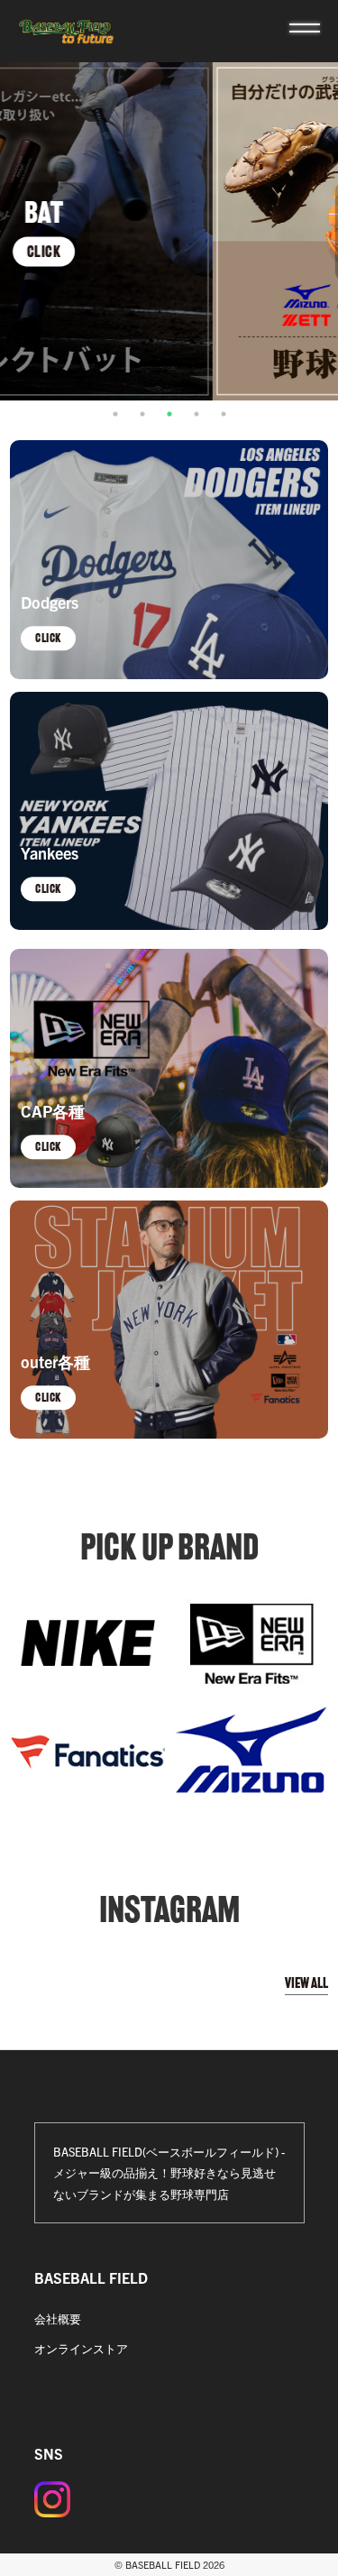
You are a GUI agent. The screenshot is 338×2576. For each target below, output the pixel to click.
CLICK (169, 251)
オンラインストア (81, 2348)
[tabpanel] (169, 231)
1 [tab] (115, 414)
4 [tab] (196, 414)
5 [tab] (224, 414)
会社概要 (58, 2318)
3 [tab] (169, 414)
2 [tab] (142, 414)
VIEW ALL (306, 1983)
